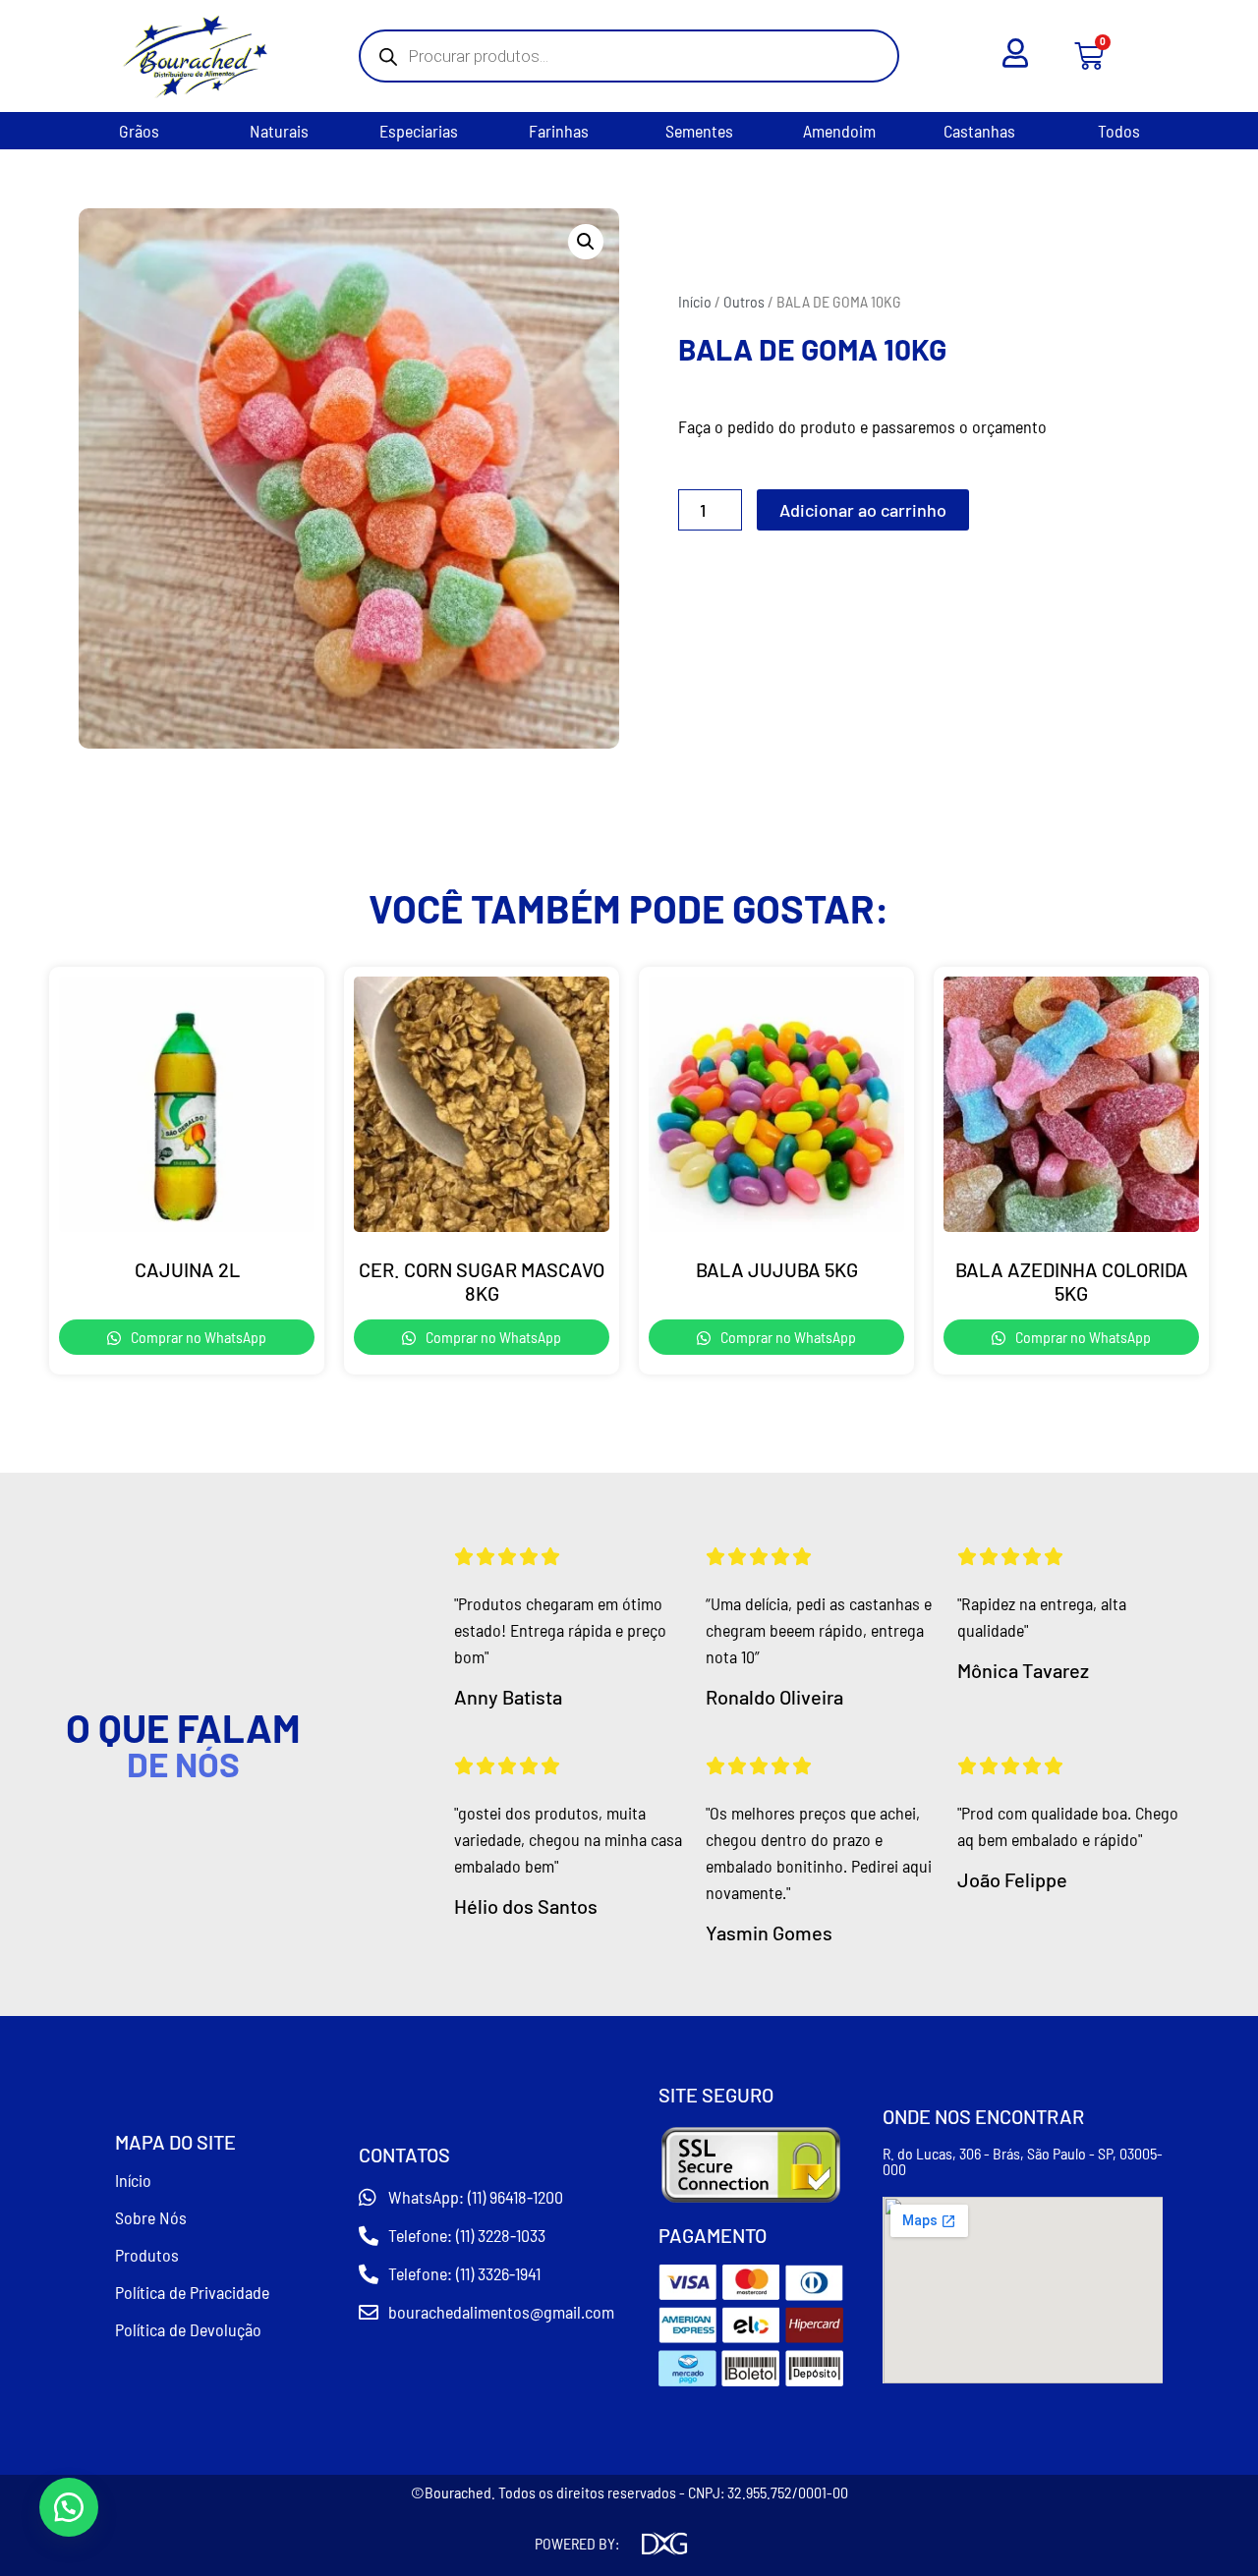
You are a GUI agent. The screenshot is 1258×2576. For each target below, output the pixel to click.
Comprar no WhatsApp (197, 1337)
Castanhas (979, 131)
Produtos (147, 2255)
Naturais (279, 131)
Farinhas (559, 131)
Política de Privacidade (192, 2292)
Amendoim (839, 131)
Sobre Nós (151, 2217)
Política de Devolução (188, 2329)
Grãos (139, 131)
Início (695, 301)
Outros (744, 301)
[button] (586, 242)
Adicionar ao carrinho (863, 510)
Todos (1119, 131)
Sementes (699, 131)
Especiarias (419, 131)
